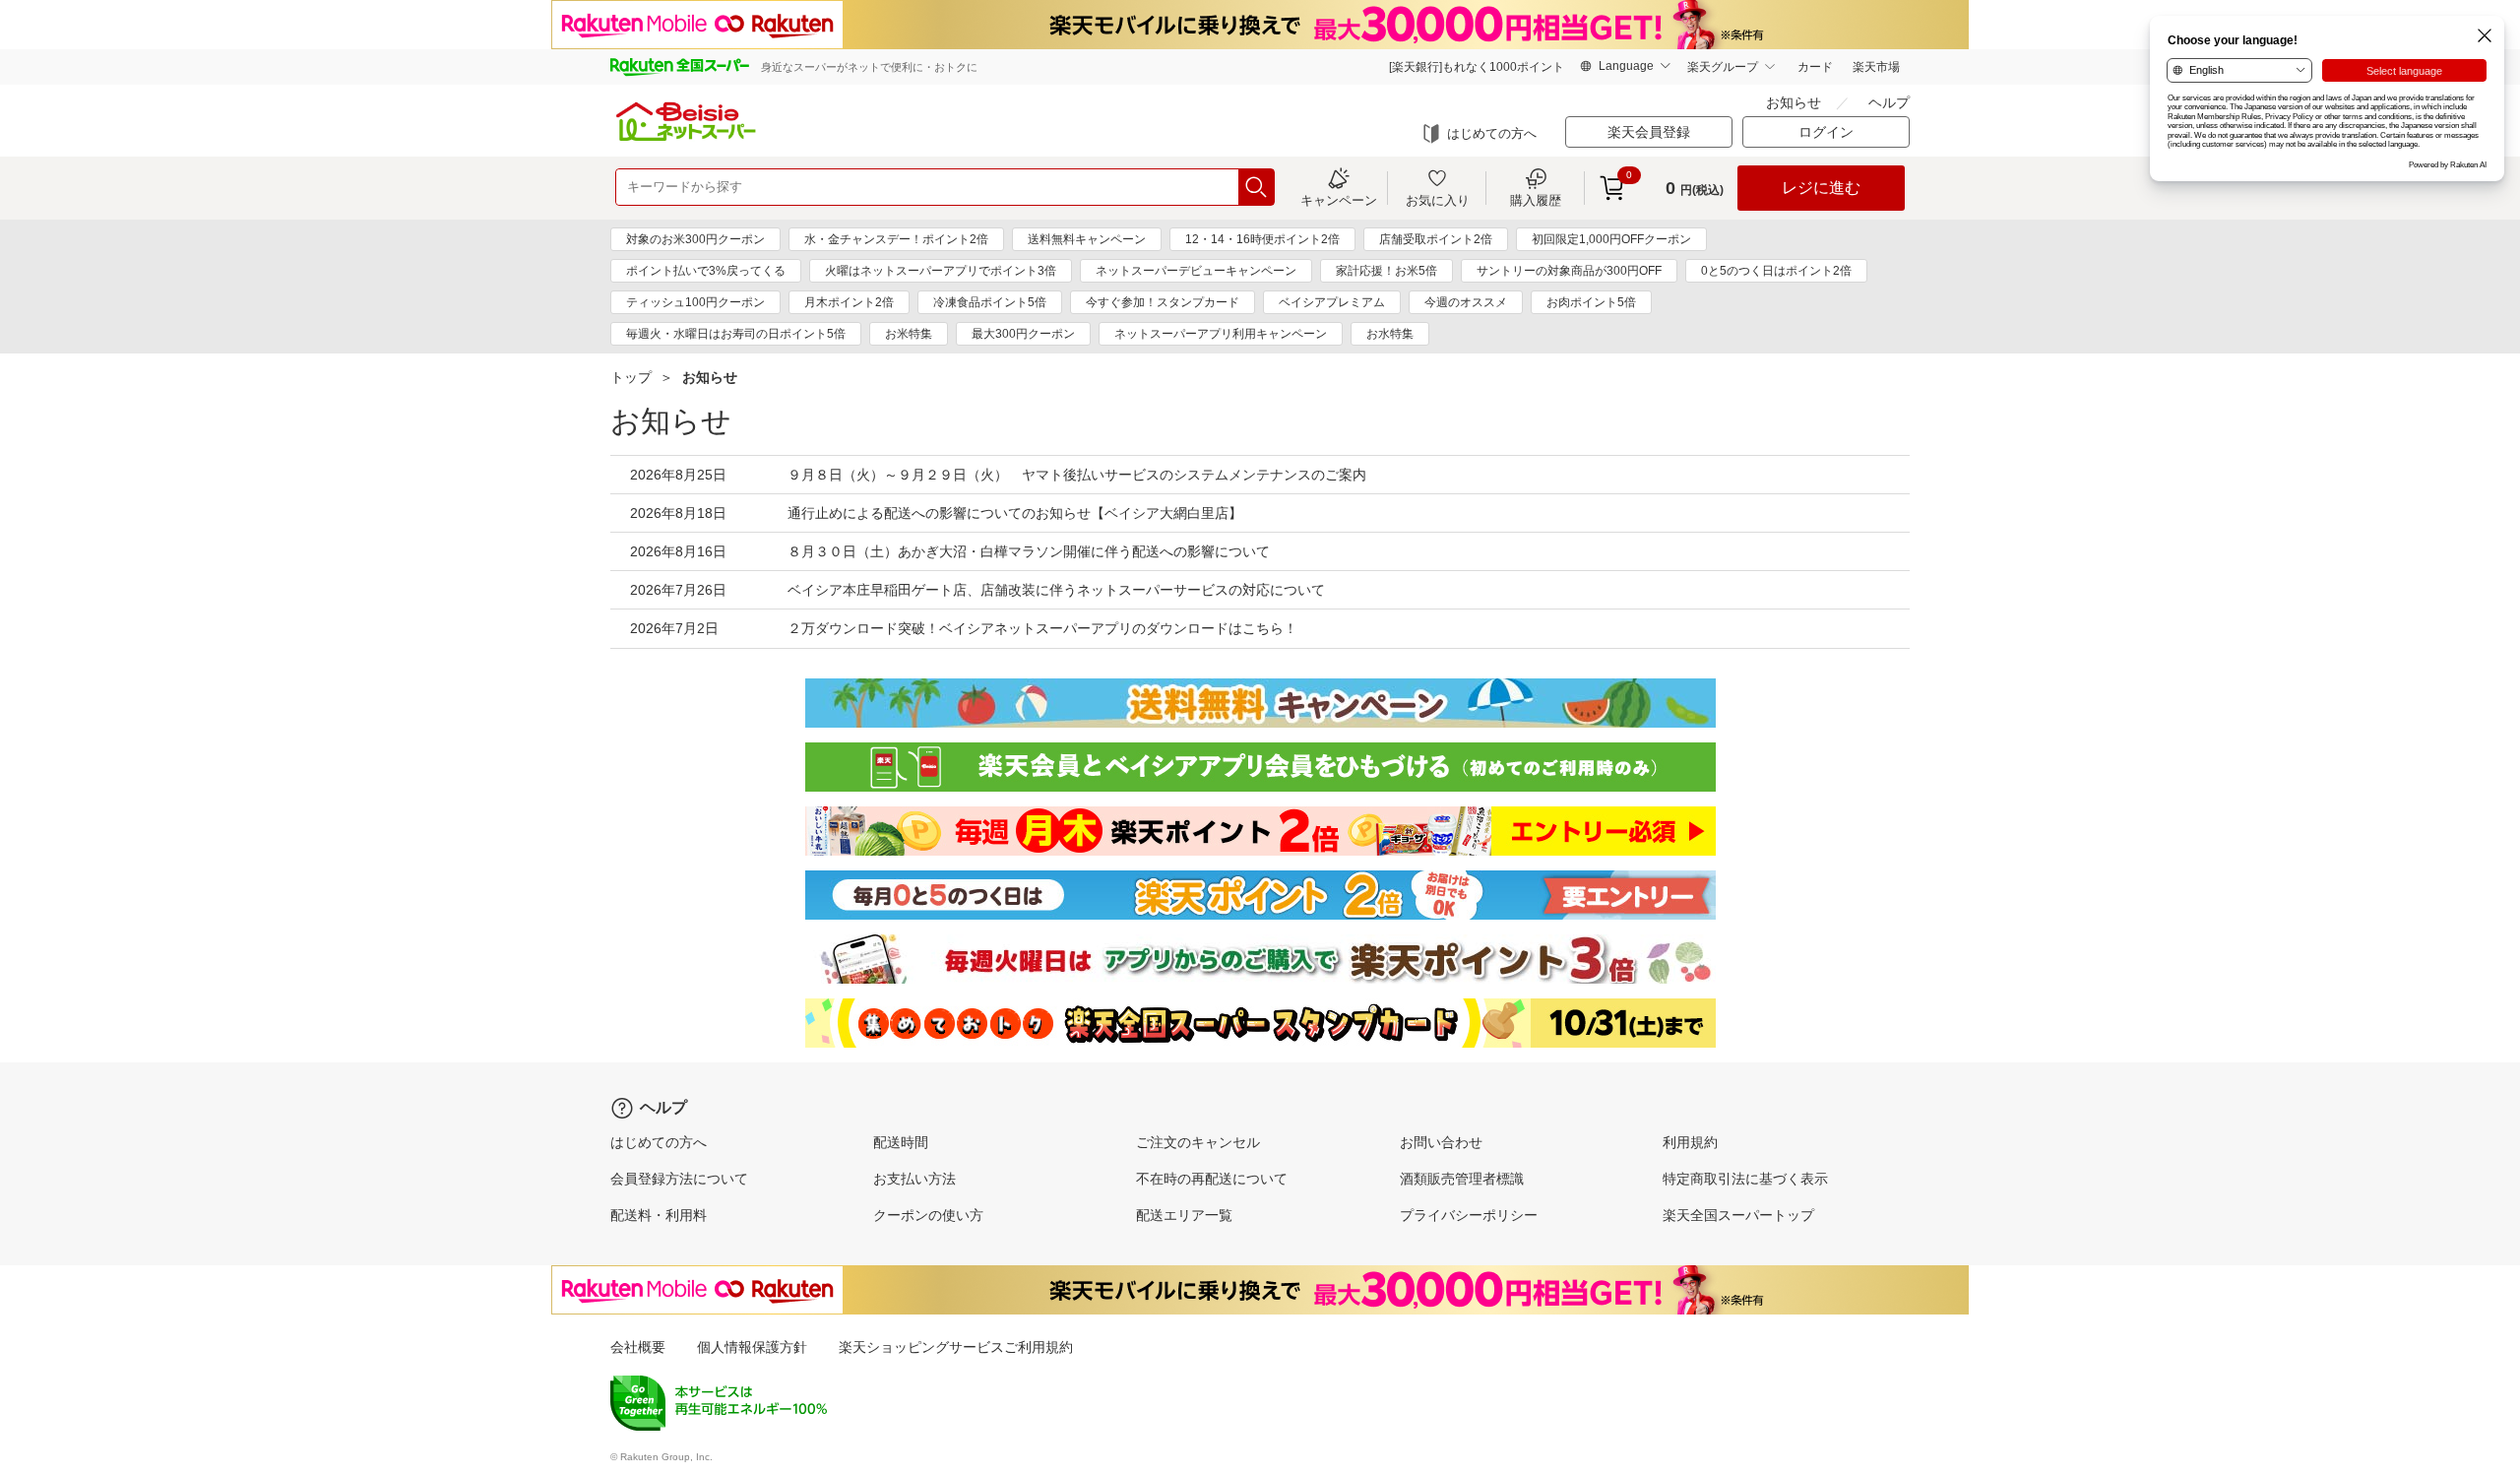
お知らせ (1794, 102)
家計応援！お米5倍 (1386, 271)
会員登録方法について (679, 1179)
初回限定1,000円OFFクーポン (1611, 239)
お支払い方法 (914, 1179)
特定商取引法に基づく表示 (1745, 1179)
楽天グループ (1723, 67)
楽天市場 (1876, 67)
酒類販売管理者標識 (1462, 1179)
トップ (631, 377)
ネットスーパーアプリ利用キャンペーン (1221, 334)
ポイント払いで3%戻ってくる (706, 271)
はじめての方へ (1492, 133)
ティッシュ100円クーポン (695, 302)
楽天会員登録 (1649, 132)
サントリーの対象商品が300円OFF (1569, 271)
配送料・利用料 (659, 1215)
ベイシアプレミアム (1332, 302)
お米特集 (909, 334)
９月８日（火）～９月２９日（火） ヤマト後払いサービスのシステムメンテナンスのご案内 (1077, 475)
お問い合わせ (1441, 1142)
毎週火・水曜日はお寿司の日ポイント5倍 (736, 334)
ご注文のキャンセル (1198, 1142)
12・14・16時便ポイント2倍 (1262, 239)
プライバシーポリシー (1469, 1215)
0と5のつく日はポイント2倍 (1776, 271)
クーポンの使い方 (928, 1215)
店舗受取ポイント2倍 (1436, 239)
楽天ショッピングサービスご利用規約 (956, 1347)
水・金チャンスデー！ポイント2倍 (896, 239)
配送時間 (901, 1142)
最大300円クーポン (1023, 334)
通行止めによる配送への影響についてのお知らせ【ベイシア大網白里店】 (1015, 513)
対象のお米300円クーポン (695, 239)
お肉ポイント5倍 (1591, 302)
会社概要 (638, 1347)
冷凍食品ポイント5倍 (990, 302)
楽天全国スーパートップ (1738, 1215)
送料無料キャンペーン (1087, 239)
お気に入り (1438, 200)
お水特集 (1390, 334)
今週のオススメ (1466, 302)
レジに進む (1821, 188)
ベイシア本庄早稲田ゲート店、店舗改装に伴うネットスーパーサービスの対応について (1056, 590)
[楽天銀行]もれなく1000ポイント (1477, 67)
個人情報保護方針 (752, 1347)
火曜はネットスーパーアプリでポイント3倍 (941, 271)
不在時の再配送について (1212, 1179)
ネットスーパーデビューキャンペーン (1196, 271)
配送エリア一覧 (1184, 1215)
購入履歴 (1536, 200)
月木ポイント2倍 (849, 302)
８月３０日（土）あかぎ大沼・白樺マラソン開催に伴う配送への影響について (1029, 551)
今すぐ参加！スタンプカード (1163, 302)
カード (1815, 67)
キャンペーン (1339, 200)
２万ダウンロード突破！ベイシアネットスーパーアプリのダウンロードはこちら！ (1042, 628)
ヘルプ (1889, 102)
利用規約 (1690, 1142)
